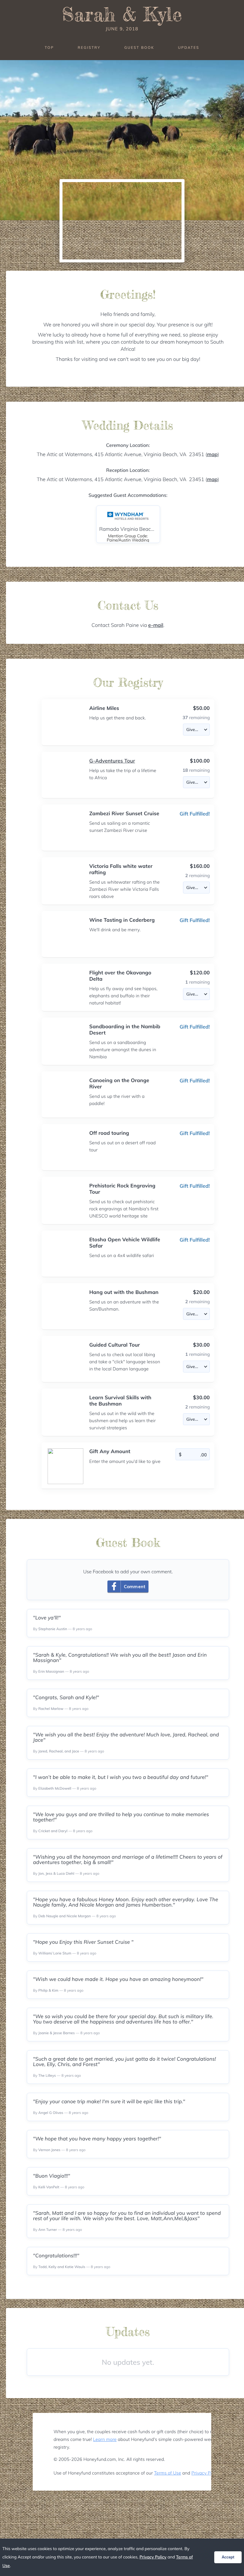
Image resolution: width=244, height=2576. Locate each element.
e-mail (156, 625)
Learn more (105, 2439)
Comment (135, 1587)
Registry (89, 47)
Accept (228, 2557)
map (212, 454)
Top (49, 47)
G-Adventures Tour (112, 761)
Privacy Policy (205, 2473)
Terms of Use (168, 2473)
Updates (189, 47)
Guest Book (139, 47)
